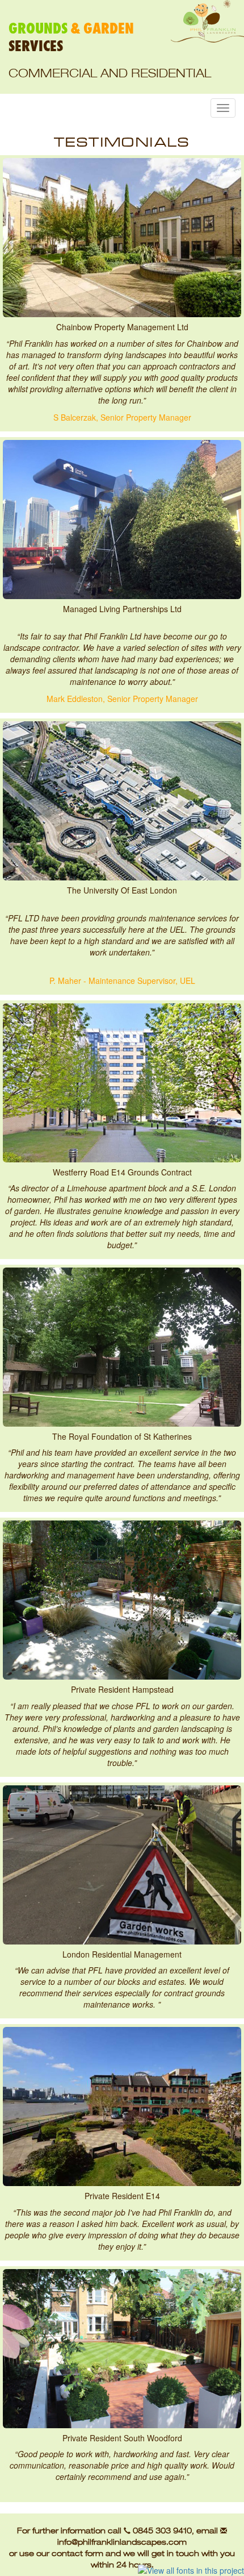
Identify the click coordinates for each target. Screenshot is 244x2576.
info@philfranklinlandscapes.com (122, 2542)
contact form (77, 2553)
